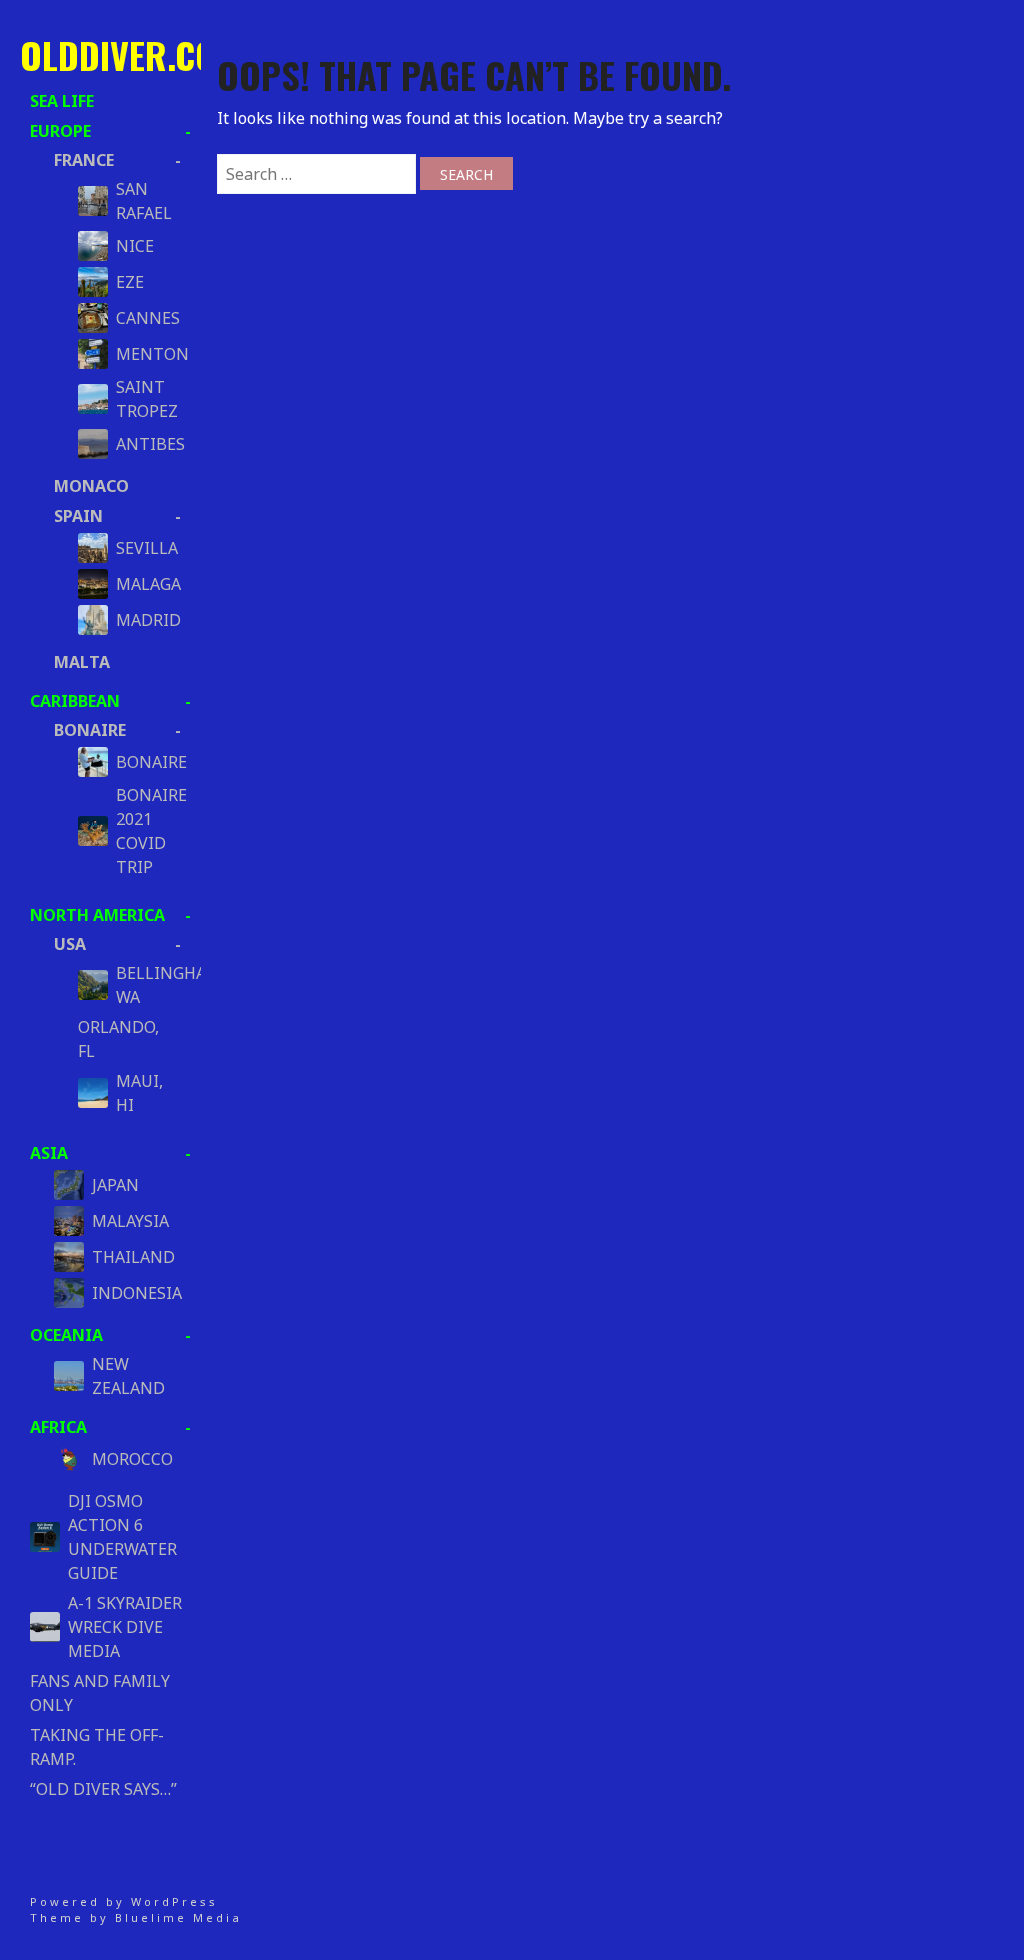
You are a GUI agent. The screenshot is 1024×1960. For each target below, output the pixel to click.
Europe (60, 131)
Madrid (143, 620)
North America (97, 915)
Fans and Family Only (100, 1693)
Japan (115, 1185)
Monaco (91, 486)
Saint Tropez (143, 399)
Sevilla (143, 548)
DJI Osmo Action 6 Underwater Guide (122, 1537)
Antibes (143, 444)
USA (70, 944)
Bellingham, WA (143, 985)
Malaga (143, 584)
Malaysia (130, 1221)
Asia (49, 1153)
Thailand (133, 1257)
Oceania (66, 1335)
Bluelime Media (178, 1917)
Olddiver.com (131, 54)
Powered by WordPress (124, 1901)
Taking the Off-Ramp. (97, 1747)
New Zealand (128, 1376)
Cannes (143, 318)
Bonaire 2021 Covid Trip (143, 831)
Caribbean (75, 701)
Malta (82, 662)
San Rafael (143, 201)
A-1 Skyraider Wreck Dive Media (125, 1627)
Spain (78, 516)
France (84, 160)
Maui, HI (139, 1093)
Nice (135, 246)
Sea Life (62, 101)
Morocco (132, 1459)
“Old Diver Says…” (103, 1789)
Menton (143, 354)
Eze (130, 282)
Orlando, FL (118, 1039)
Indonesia (136, 1293)
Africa (58, 1427)
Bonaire (90, 730)
